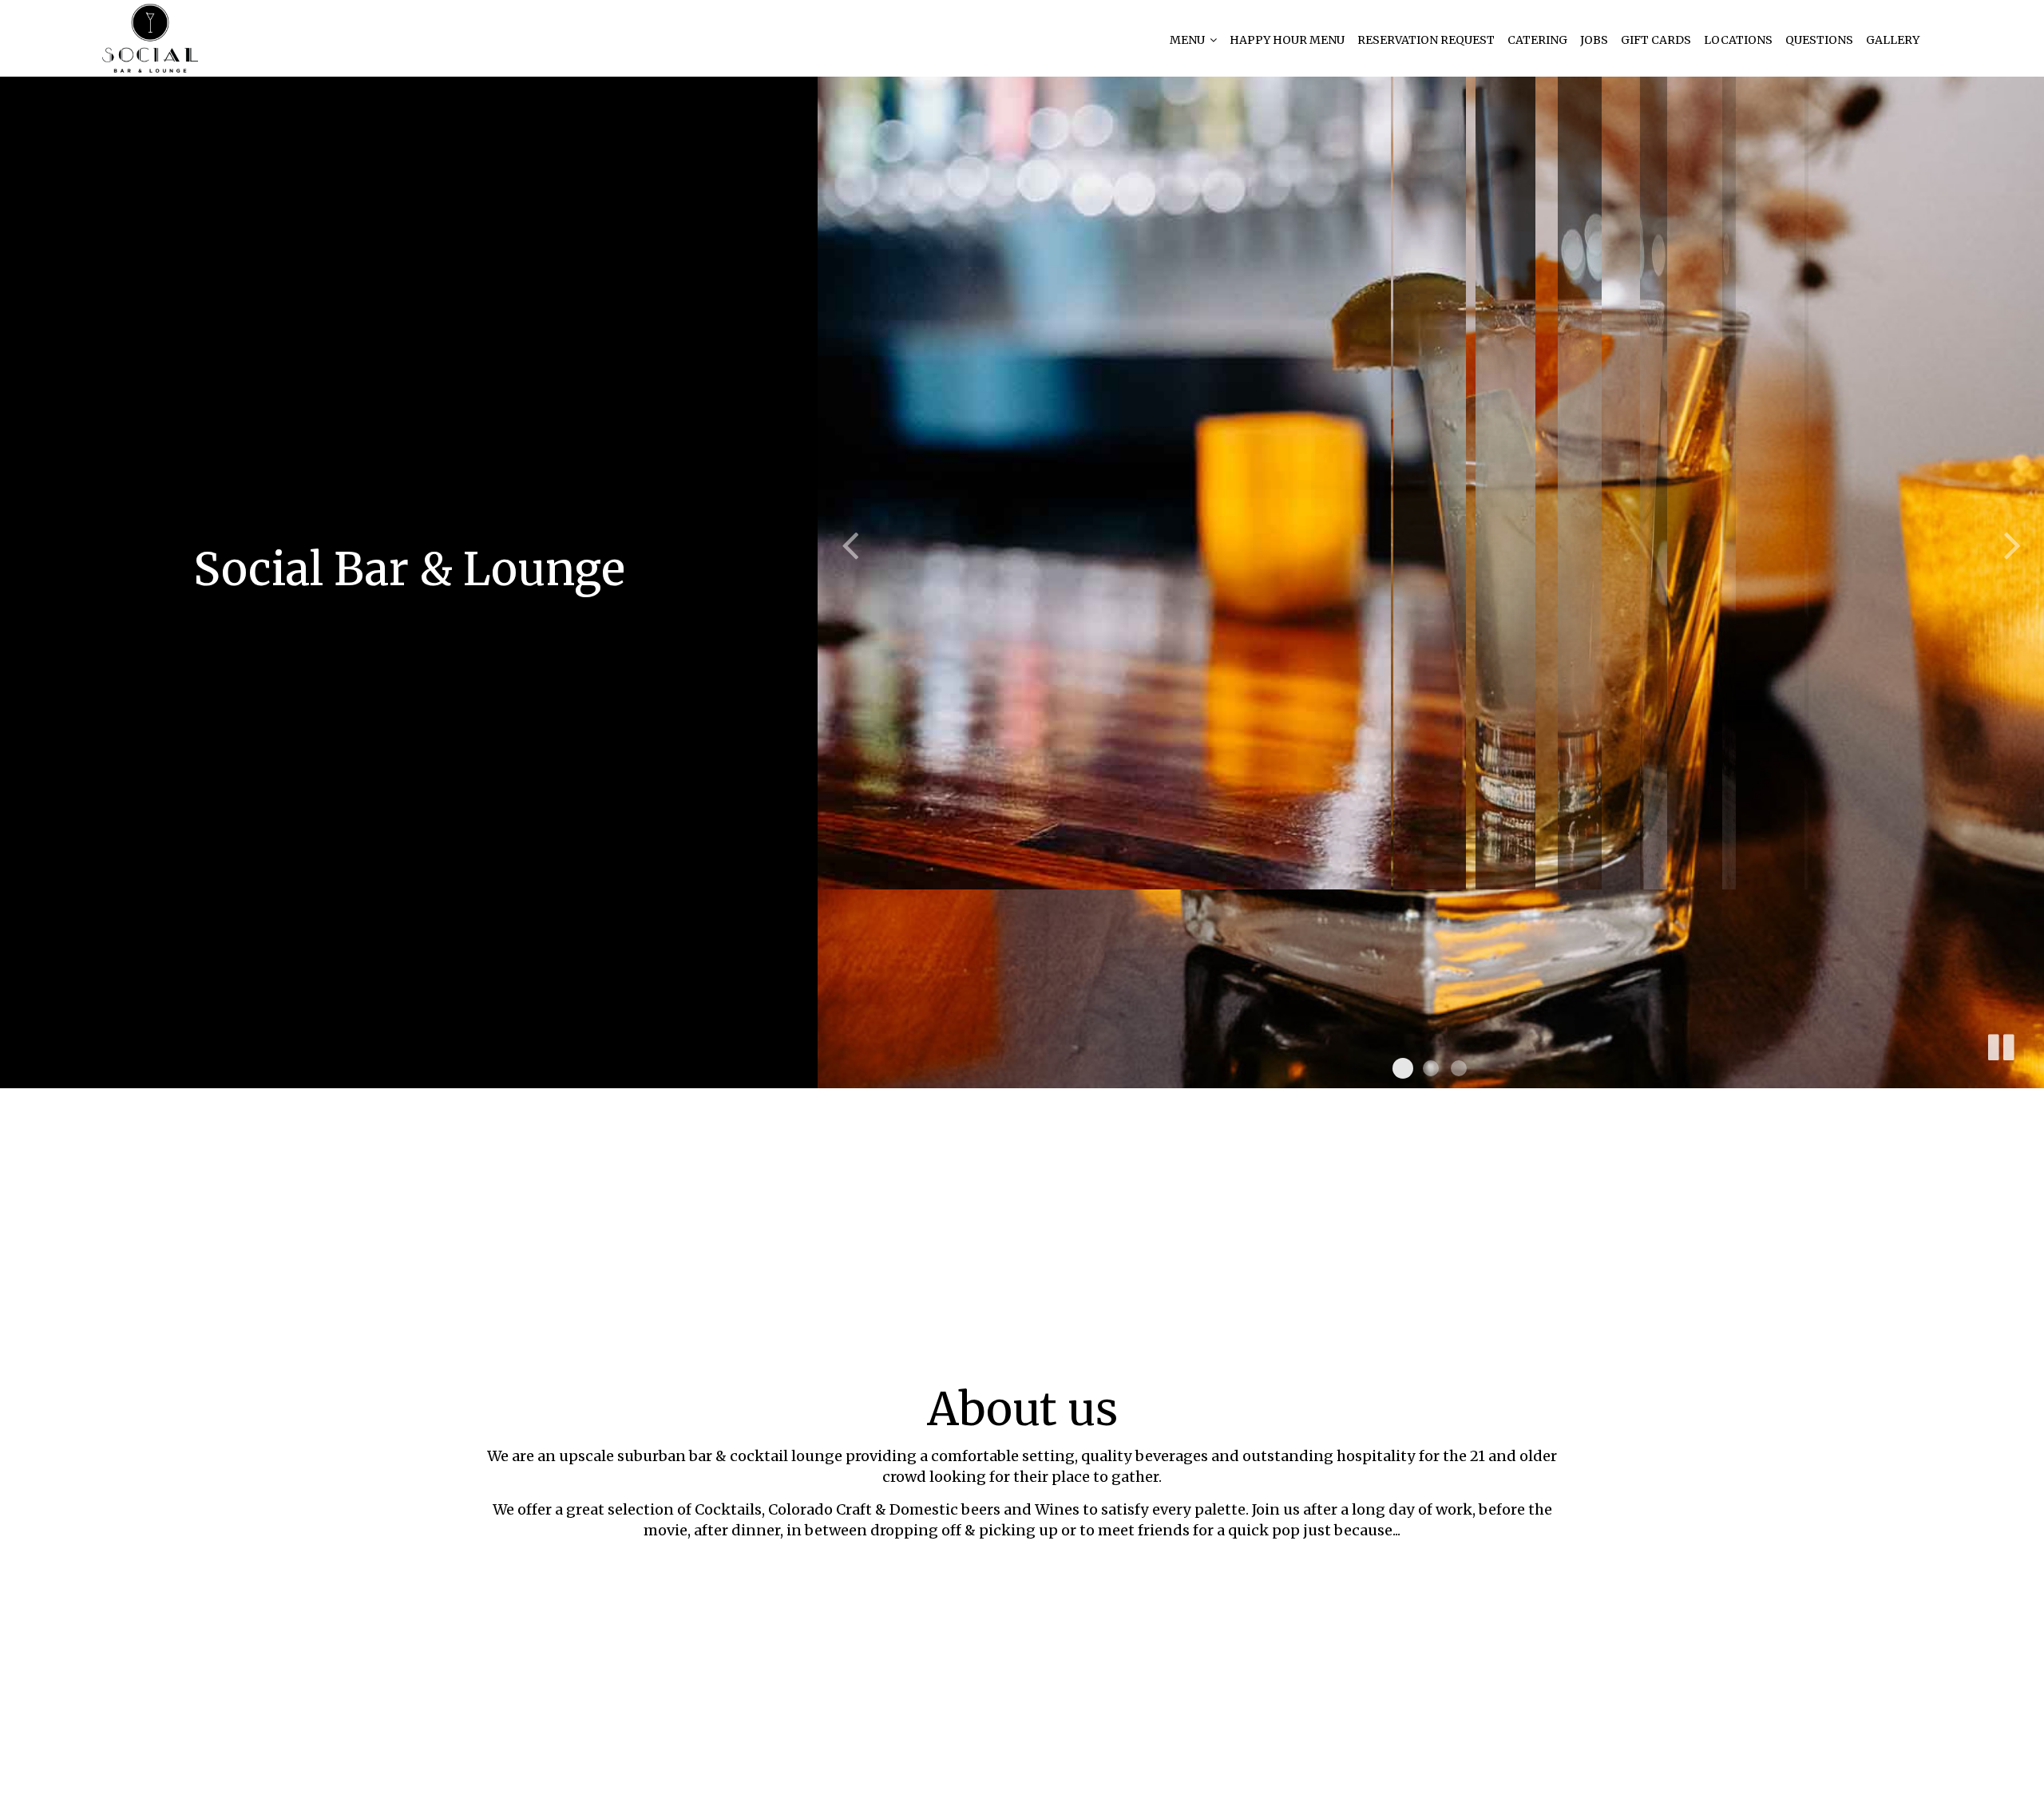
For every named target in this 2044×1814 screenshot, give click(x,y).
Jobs (1594, 40)
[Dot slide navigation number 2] (1431, 1068)
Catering (1537, 40)
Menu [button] (1188, 40)
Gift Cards (1656, 40)
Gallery (1893, 40)
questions (1819, 40)
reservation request (1426, 40)
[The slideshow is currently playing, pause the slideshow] (2000, 1044)
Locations (1738, 40)
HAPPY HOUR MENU (1287, 40)
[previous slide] (850, 545)
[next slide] (2012, 545)
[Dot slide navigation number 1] (1403, 1068)
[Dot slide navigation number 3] (1459, 1068)
